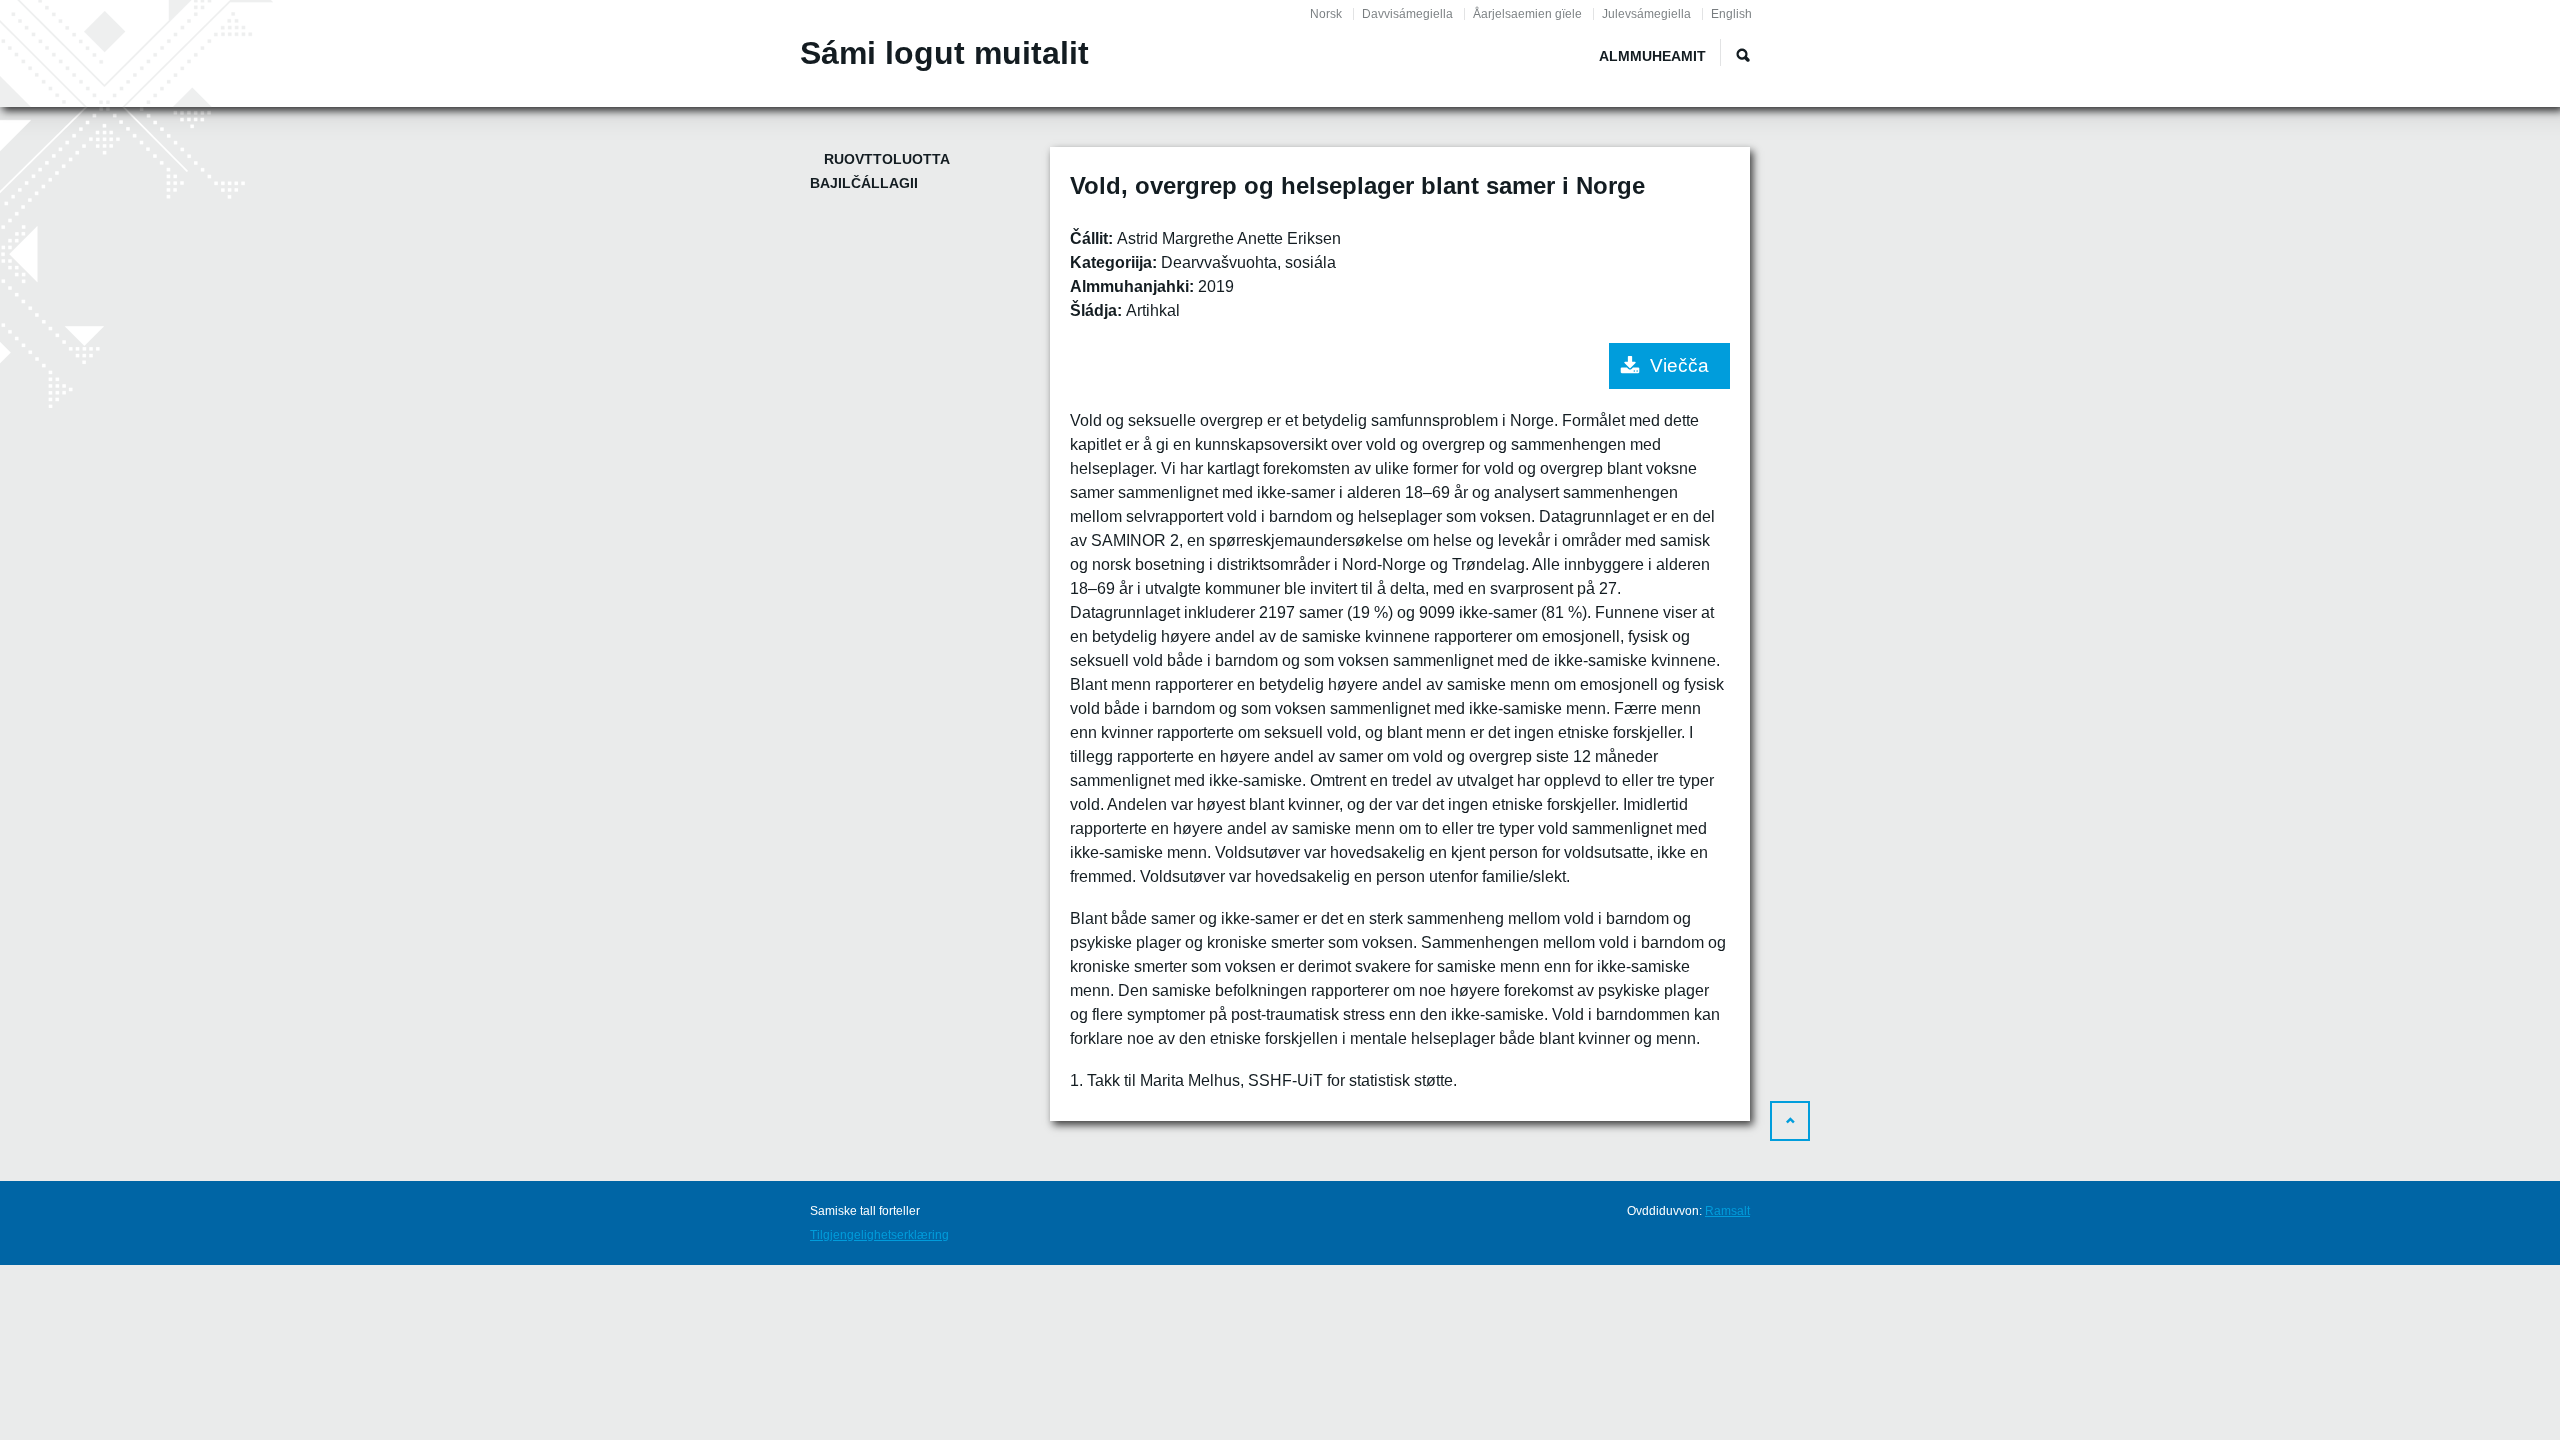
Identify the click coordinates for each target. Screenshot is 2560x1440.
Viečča (1679, 365)
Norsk (1326, 14)
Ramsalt (1727, 1211)
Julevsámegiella (1646, 14)
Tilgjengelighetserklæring (879, 1235)
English (1731, 14)
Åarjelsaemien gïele (1527, 14)
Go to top (1790, 1121)
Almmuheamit (1652, 56)
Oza (1743, 55)
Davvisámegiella (1407, 14)
